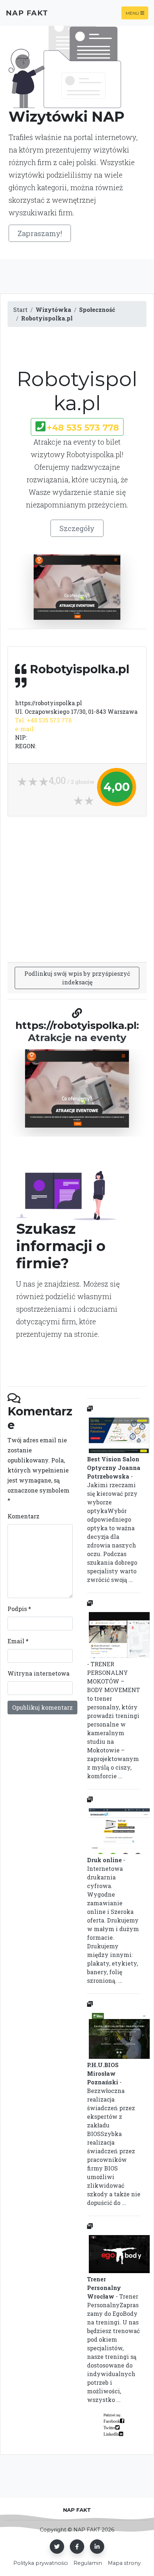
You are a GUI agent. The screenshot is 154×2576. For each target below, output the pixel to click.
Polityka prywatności (40, 2563)
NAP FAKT (27, 13)
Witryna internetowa (38, 1673)
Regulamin (88, 2563)
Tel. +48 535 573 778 (43, 720)
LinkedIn (111, 2434)
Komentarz (23, 1516)
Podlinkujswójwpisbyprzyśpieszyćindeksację (77, 978)
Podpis (19, 1609)
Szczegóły (77, 528)
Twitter (109, 2427)
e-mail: (25, 729)
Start (20, 310)
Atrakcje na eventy (77, 1038)
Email (18, 1641)
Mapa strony (124, 2563)
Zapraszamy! (40, 233)
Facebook (112, 2421)
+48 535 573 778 (83, 428)
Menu (132, 13)
